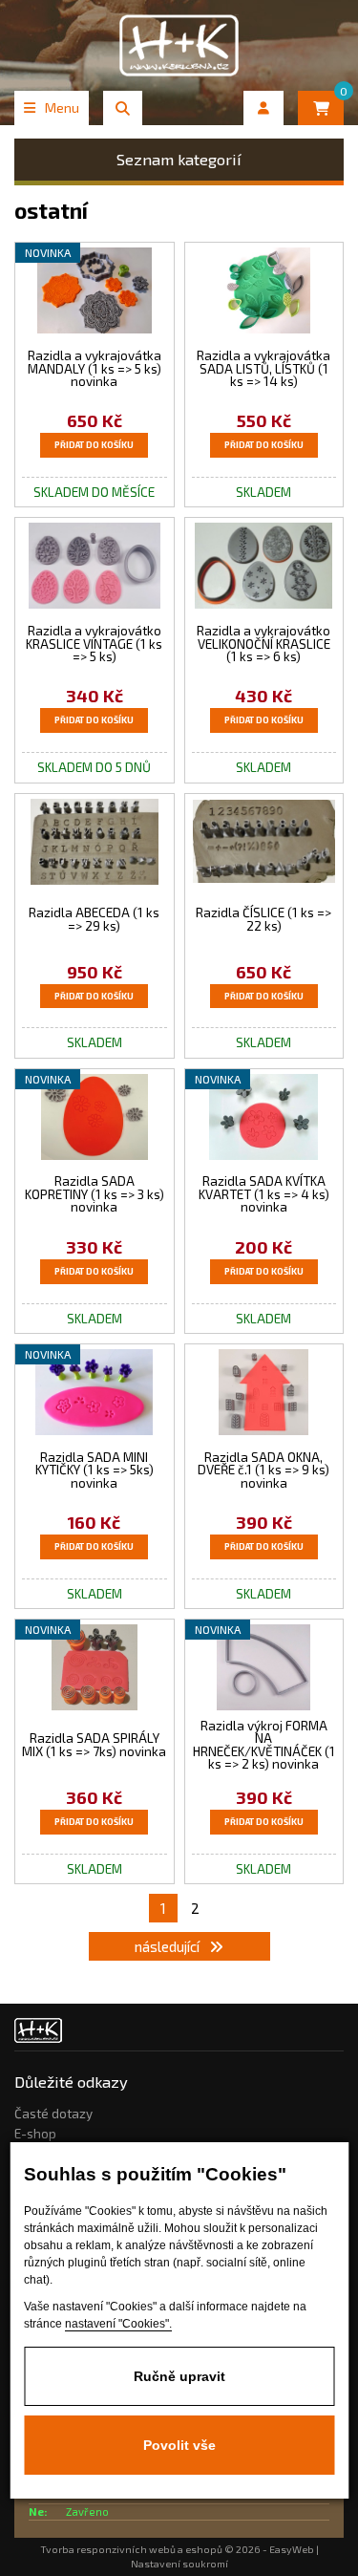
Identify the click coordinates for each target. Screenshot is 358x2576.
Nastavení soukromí (179, 2564)
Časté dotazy (53, 2114)
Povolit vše (179, 2445)
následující (168, 1946)
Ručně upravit (179, 2376)
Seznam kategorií (179, 159)
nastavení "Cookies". (118, 2324)
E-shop (35, 2134)
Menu (62, 107)
